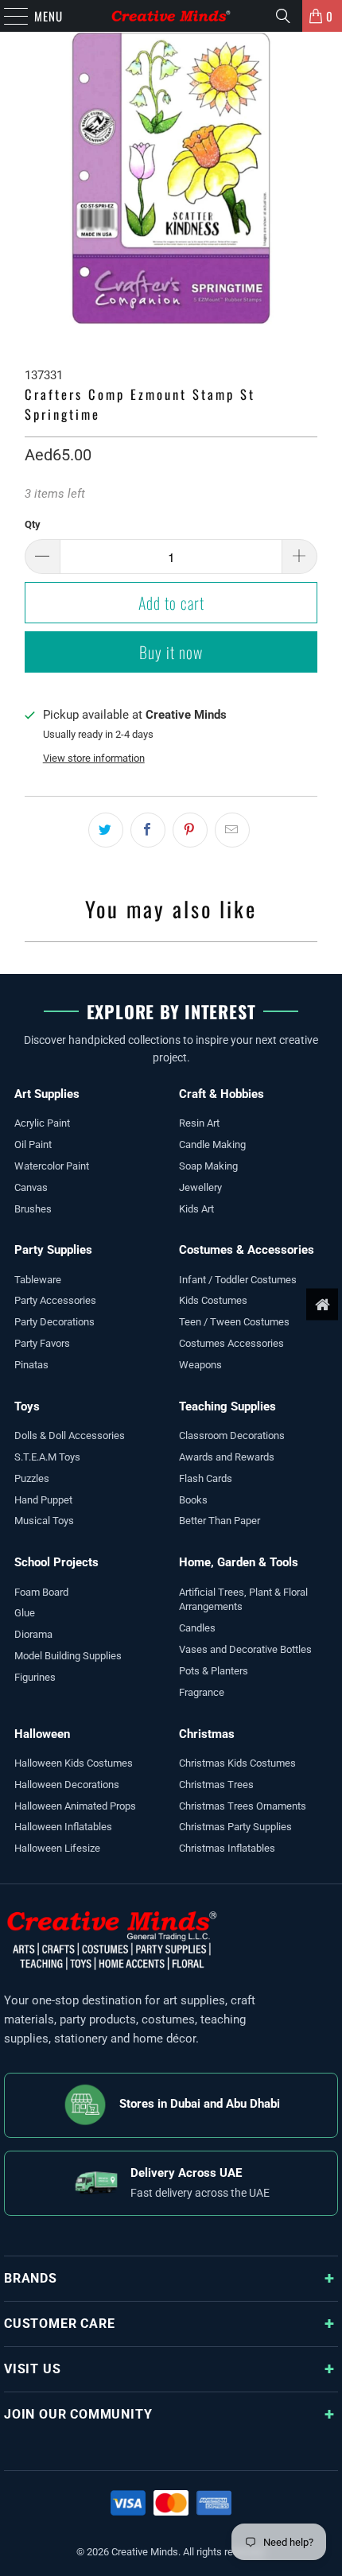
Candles (197, 1628)
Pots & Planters (214, 1671)
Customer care (59, 2324)
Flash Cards (206, 1478)
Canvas (31, 1187)
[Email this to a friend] (232, 830)
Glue (25, 1613)
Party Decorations (54, 1322)
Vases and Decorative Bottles (245, 1649)
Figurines (35, 1677)
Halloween (42, 1734)
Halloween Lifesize (57, 1848)
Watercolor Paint (52, 1166)
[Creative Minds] (171, 16)
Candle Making (212, 1144)
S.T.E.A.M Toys (47, 1457)
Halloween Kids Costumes (74, 1763)
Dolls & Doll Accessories (70, 1435)
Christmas (207, 1734)
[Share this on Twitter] (106, 830)
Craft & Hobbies (222, 1094)
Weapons (200, 1365)
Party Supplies (53, 1250)
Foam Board (41, 1592)
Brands (31, 2278)
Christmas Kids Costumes (237, 1763)
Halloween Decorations (67, 1785)
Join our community (78, 2414)
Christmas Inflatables (227, 1848)
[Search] (283, 16)
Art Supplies (47, 1094)
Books (193, 1500)
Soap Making (208, 1166)
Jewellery (200, 1187)
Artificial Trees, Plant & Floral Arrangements (243, 1600)
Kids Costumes (213, 1300)
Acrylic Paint (42, 1123)
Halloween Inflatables (63, 1827)
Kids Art (196, 1209)
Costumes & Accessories (247, 1250)
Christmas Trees (216, 1785)
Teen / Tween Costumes (234, 1322)
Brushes (33, 1209)
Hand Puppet (43, 1500)
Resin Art (199, 1123)
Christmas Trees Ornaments (243, 1806)
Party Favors (42, 1343)
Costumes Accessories (231, 1343)
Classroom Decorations (232, 1435)
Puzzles (32, 1478)
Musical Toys (44, 1521)
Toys (27, 1406)
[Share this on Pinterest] (190, 830)
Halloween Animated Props (75, 1806)
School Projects (56, 1562)
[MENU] (8, 16)
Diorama (33, 1634)
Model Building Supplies (68, 1656)
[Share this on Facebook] (148, 830)
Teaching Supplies (227, 1406)
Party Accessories (55, 1300)
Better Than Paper (220, 1521)
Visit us (32, 2369)
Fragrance (202, 1692)
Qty (33, 524)
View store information (94, 758)
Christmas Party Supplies (235, 1827)
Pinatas (31, 1365)
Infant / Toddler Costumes (238, 1280)
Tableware (38, 1280)
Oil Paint (33, 1144)
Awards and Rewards (227, 1457)
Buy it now (171, 652)
